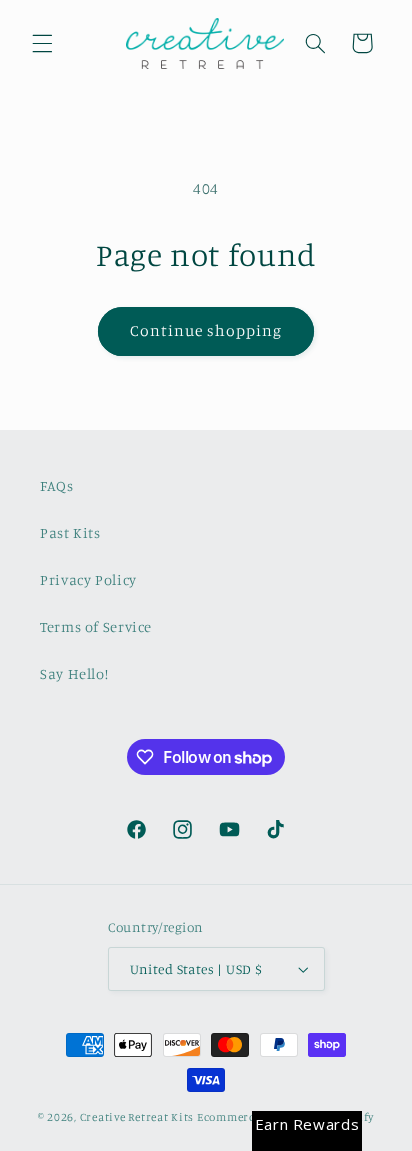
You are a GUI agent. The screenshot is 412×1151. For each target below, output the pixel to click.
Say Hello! (74, 673)
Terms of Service (96, 626)
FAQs (57, 485)
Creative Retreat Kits (137, 1117)
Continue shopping (206, 330)
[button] (42, 43)
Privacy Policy (88, 579)
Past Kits (70, 532)
